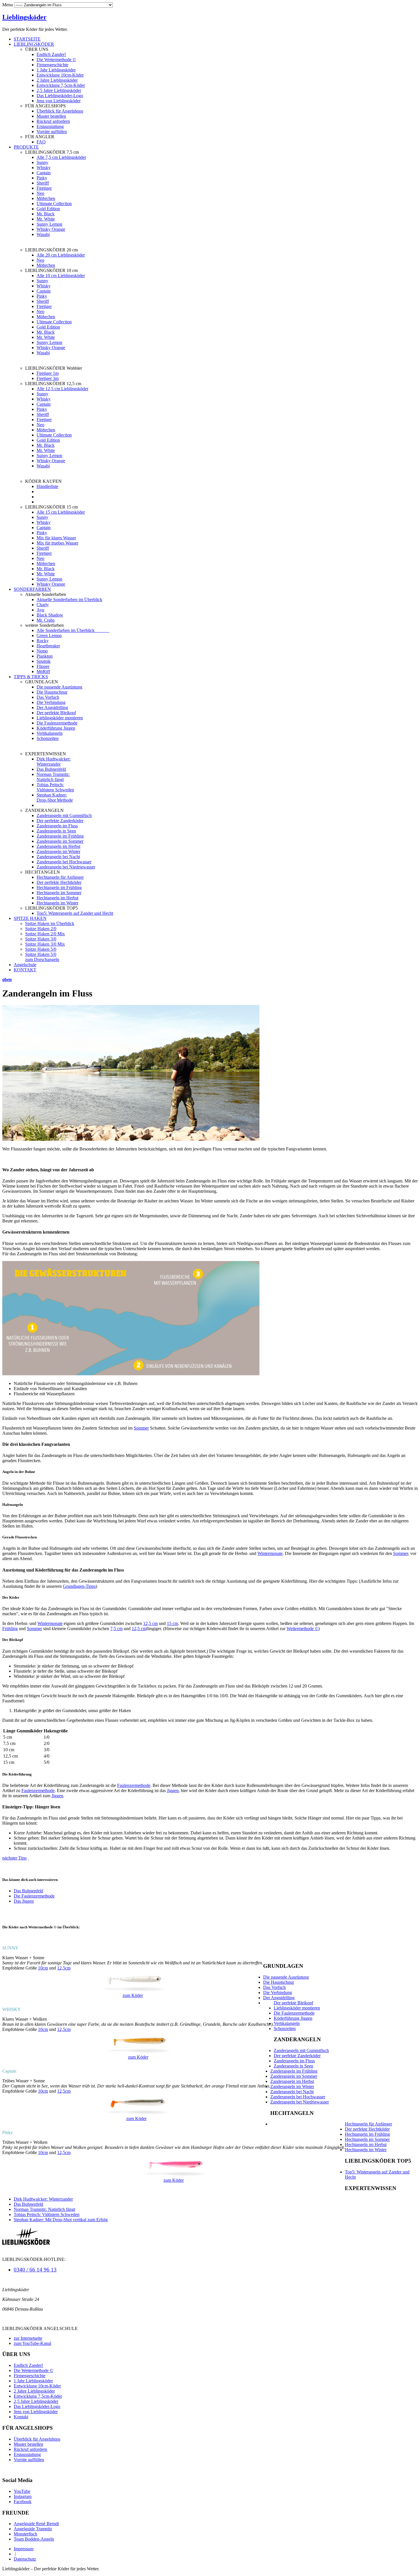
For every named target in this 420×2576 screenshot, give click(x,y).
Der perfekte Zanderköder (60, 821)
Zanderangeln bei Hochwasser (64, 862)
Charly (43, 605)
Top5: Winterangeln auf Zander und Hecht (75, 913)
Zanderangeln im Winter (58, 851)
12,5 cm (150, 1623)
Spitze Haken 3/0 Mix (45, 944)
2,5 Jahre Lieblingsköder (59, 90)
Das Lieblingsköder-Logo (60, 96)
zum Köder (133, 1995)
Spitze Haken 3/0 (41, 939)
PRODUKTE (26, 147)
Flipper (43, 666)
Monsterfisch (25, 2534)
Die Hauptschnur (52, 692)
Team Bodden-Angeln (34, 2539)
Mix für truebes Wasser (57, 543)
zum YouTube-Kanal (32, 2343)
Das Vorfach (48, 697)
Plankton (45, 656)
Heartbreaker (48, 646)
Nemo (42, 651)
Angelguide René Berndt (36, 2524)
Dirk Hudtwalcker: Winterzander (54, 761)
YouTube (22, 2491)
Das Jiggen (24, 1901)
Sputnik (44, 661)
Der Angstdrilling (52, 707)
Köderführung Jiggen (56, 728)
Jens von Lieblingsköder (59, 101)
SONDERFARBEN (32, 589)
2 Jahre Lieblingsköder (57, 80)
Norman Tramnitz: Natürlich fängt (53, 777)
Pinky (42, 178)
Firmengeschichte (52, 65)
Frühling (10, 1629)
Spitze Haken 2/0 (41, 929)
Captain (44, 173)
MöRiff (43, 671)
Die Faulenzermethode (57, 723)
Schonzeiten (48, 738)
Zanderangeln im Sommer (60, 841)
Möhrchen (46, 198)
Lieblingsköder (24, 17)
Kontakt (21, 2417)
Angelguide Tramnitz (33, 2529)
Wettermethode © (302, 1629)
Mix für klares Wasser (56, 538)
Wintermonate (270, 1553)
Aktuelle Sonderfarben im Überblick (69, 600)
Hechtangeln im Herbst (57, 898)
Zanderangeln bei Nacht (58, 857)
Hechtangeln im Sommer (59, 893)
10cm (43, 1968)
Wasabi (43, 234)
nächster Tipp (14, 1858)
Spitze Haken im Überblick (50, 923)
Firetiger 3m (48, 378)
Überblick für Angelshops (60, 111)
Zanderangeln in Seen (56, 831)
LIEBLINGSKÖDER (34, 44)
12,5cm (64, 1968)
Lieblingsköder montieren (60, 718)
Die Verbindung (51, 702)
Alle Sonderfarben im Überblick (73, 630)
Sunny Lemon (49, 224)
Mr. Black (46, 214)
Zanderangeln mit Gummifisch (64, 815)
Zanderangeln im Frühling (60, 836)
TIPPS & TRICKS (31, 677)
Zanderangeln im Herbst (58, 846)
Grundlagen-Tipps (79, 1586)
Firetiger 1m (48, 373)
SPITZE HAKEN (30, 918)
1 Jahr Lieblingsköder (56, 70)
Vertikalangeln (50, 733)
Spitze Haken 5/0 (41, 949)
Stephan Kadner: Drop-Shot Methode (55, 797)
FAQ (41, 142)
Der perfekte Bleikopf (56, 713)
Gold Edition (48, 209)
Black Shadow (50, 615)
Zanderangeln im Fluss (57, 826)
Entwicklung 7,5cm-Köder (61, 85)
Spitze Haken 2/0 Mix (45, 934)
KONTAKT (25, 970)
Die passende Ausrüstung (59, 687)
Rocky (43, 641)
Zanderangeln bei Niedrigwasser (66, 867)
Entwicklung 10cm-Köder (60, 75)
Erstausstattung (50, 126)
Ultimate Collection (54, 204)
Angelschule (25, 965)
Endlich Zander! (51, 54)
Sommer (141, 1428)
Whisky (44, 168)
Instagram (23, 2496)
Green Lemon (49, 636)
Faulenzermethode (134, 1785)
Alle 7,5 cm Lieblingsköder (61, 157)
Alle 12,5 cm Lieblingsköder (62, 389)
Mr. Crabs (46, 620)
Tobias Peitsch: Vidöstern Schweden (55, 787)
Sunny (42, 162)
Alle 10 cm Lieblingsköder (61, 276)
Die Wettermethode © (56, 60)
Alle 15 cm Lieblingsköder (61, 512)
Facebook (23, 2502)
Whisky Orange (51, 229)
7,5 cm (116, 1629)
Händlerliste (47, 486)
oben (7, 979)
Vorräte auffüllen (52, 132)
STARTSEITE (27, 39)
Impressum (24, 2549)
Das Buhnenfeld (51, 769)
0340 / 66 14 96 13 (35, 2270)
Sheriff (43, 183)
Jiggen (173, 1791)
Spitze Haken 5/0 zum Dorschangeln (42, 957)
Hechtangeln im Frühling (59, 887)
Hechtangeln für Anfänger (60, 877)
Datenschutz (25, 2559)
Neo (40, 193)
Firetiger (44, 188)
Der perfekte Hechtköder (59, 882)
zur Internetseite (28, 2338)
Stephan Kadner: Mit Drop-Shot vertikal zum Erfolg (61, 2220)
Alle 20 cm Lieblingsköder (61, 255)
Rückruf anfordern (53, 121)
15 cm (172, 1623)
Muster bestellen (51, 116)
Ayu (40, 610)
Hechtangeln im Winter (57, 903)
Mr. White (46, 219)
